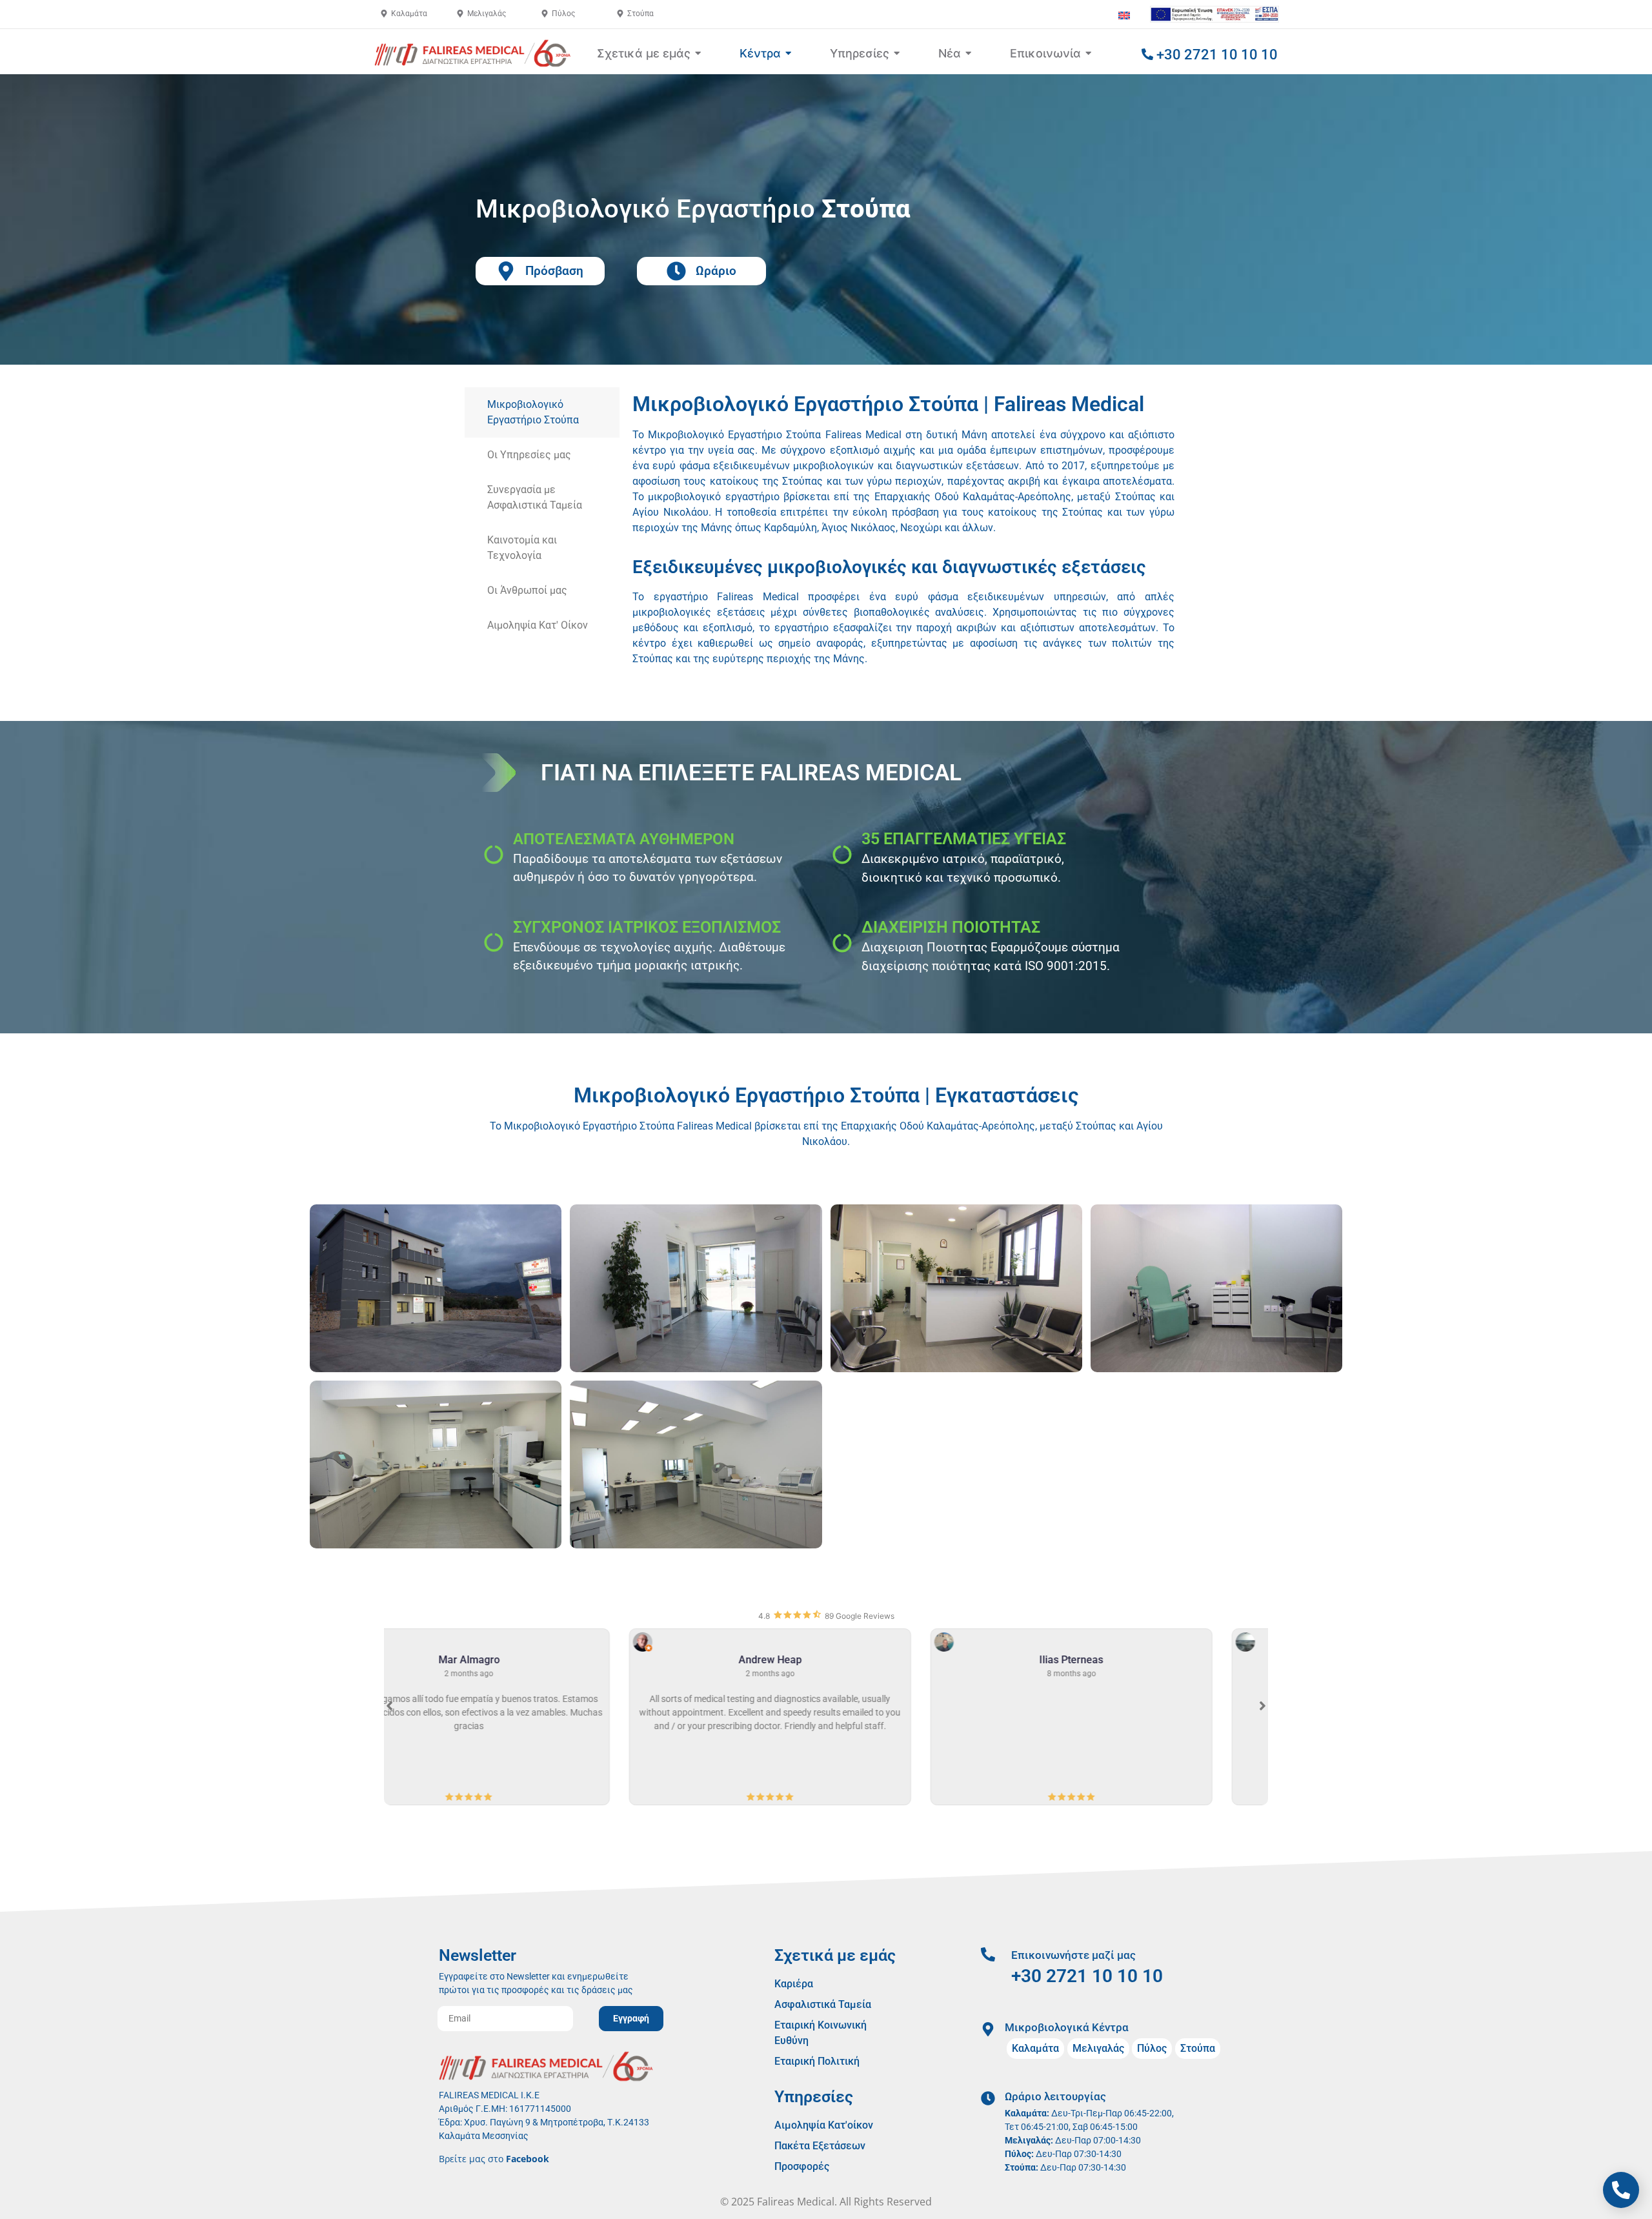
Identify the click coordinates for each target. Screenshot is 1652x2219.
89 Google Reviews (860, 1616)
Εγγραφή (631, 2018)
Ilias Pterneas (826, 1660)
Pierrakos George (1127, 1660)
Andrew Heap (525, 1660)
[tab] (542, 412)
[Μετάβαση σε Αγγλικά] (1124, 15)
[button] (1263, 1706)
